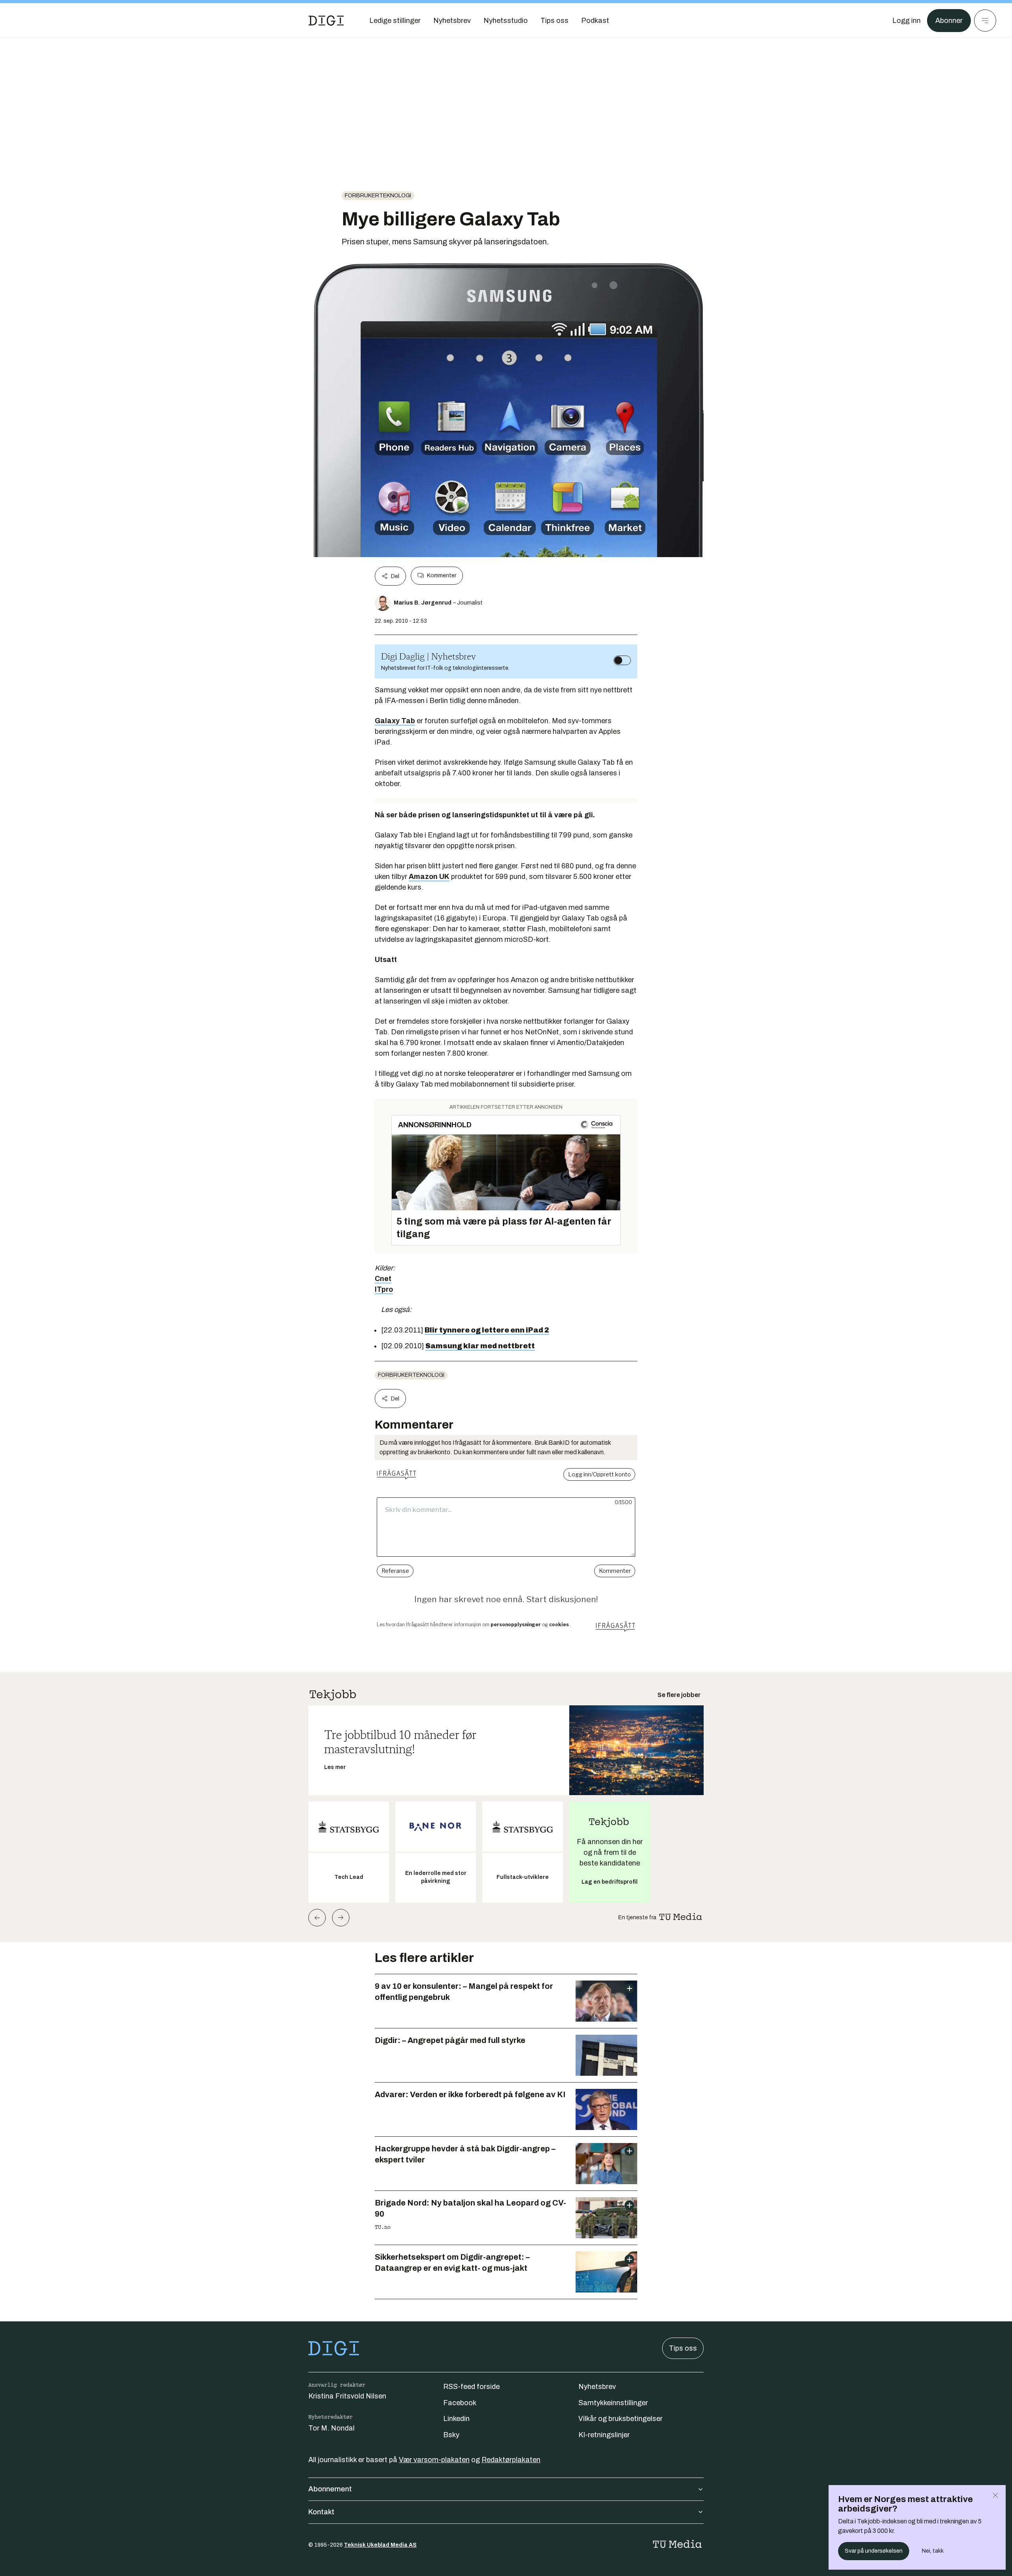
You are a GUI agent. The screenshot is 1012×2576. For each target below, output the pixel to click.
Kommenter (442, 575)
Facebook (460, 2403)
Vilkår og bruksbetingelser (620, 2419)
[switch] (622, 660)
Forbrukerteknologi (378, 196)
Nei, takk (933, 2551)
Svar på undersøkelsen (874, 2551)
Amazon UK (429, 877)
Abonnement (330, 2489)
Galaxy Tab (395, 721)
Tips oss (683, 2348)
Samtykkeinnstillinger (613, 2403)
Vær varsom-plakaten (434, 2460)
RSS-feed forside (471, 2387)
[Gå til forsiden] (326, 21)
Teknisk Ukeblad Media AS (380, 2545)
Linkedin (456, 2419)
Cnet (383, 1279)
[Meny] (985, 21)
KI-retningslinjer (604, 2435)
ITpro (384, 1289)
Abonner (949, 21)
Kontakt (321, 2512)
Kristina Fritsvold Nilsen (347, 2396)
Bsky (451, 2435)
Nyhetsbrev (597, 2387)
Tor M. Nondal (331, 2428)
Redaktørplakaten (511, 2460)
